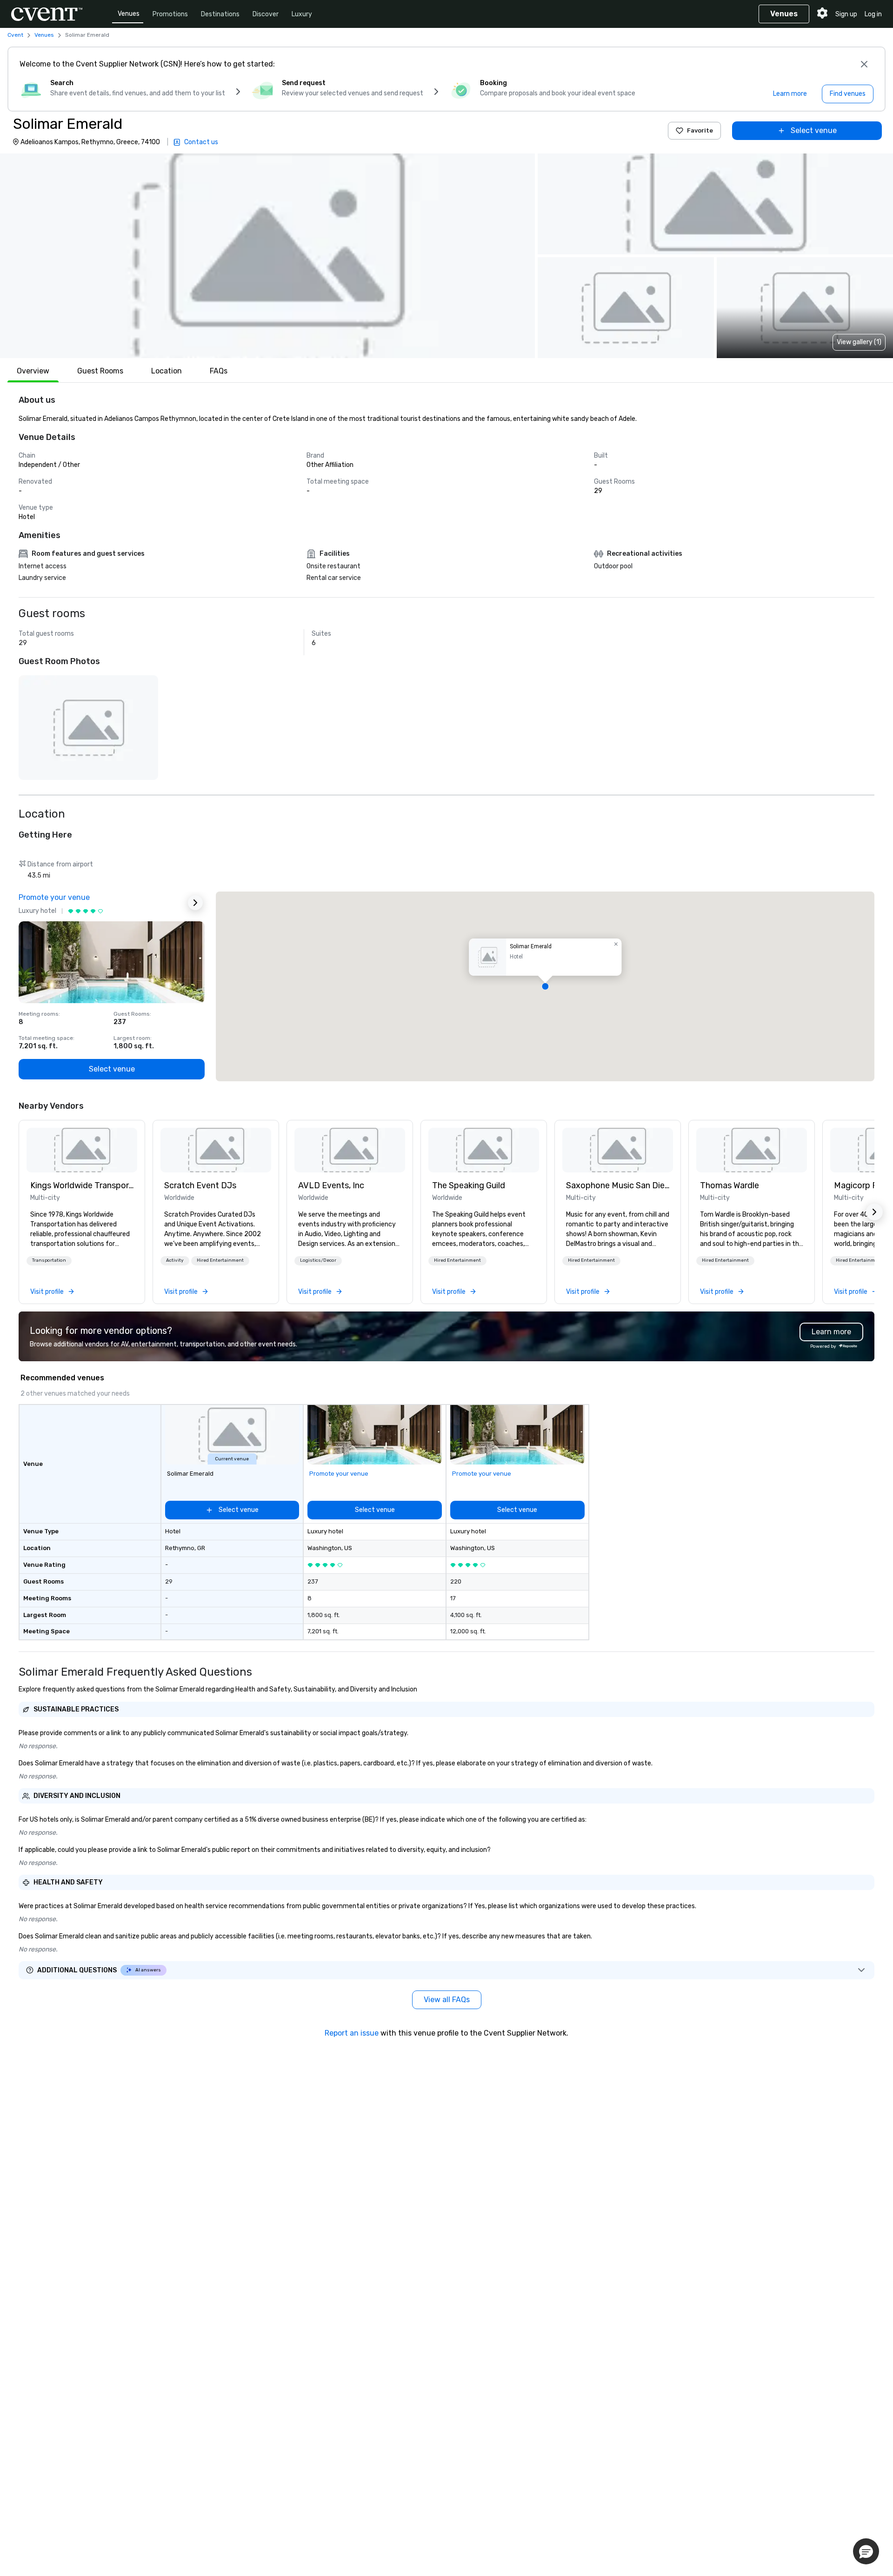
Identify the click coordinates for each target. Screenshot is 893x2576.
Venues (129, 14)
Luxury (302, 14)
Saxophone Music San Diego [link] (618, 1185)
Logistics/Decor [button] (318, 1260)
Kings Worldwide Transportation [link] (82, 1185)
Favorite (700, 130)
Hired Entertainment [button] (220, 1260)
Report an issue (352, 2033)
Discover (266, 14)
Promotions (170, 14)
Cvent (15, 35)
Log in (873, 14)
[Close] (864, 64)
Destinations (220, 14)
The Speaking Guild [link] (469, 1185)
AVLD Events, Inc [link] (331, 1185)
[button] (267, 256)
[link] (82, 1150)
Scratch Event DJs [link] (200, 1185)
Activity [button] (175, 1260)
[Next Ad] (195, 903)
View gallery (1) (859, 342)
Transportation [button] (49, 1260)
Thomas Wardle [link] (730, 1185)
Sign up (846, 14)
